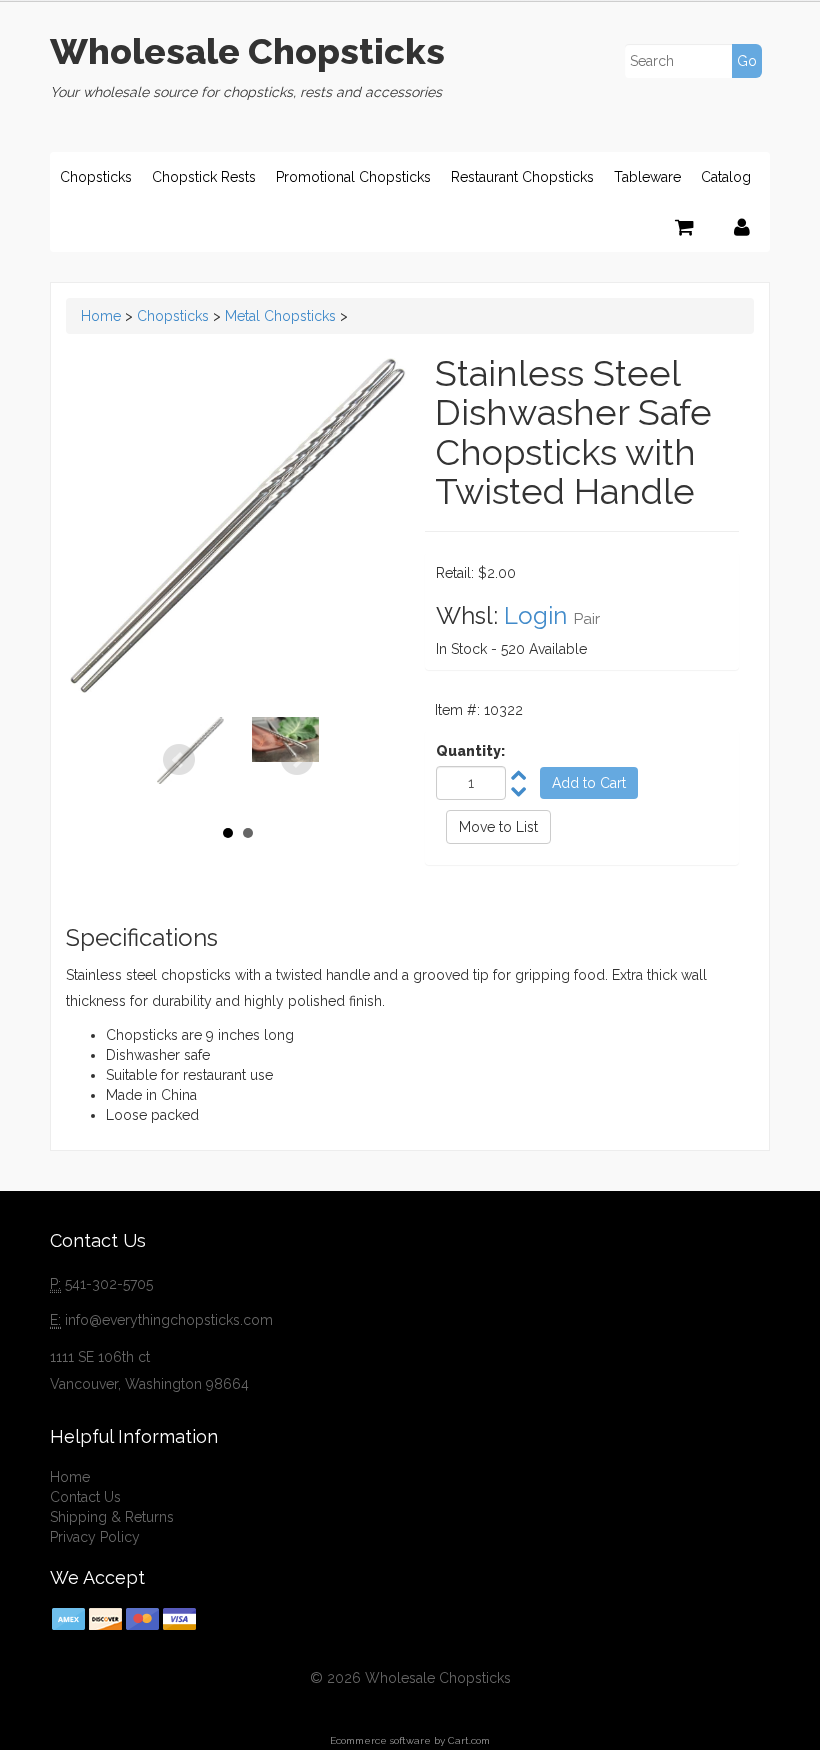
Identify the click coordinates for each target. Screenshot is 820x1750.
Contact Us (85, 1497)
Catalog (726, 177)
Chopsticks (96, 177)
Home (101, 316)
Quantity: (470, 751)
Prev (179, 760)
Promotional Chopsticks (353, 177)
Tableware (647, 177)
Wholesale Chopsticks (247, 51)
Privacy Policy (95, 1537)
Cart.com (469, 1740)
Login (535, 615)
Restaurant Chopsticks (522, 177)
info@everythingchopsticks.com (169, 1320)
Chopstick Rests (204, 177)
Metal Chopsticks (280, 316)
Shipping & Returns (112, 1517)
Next (297, 760)
